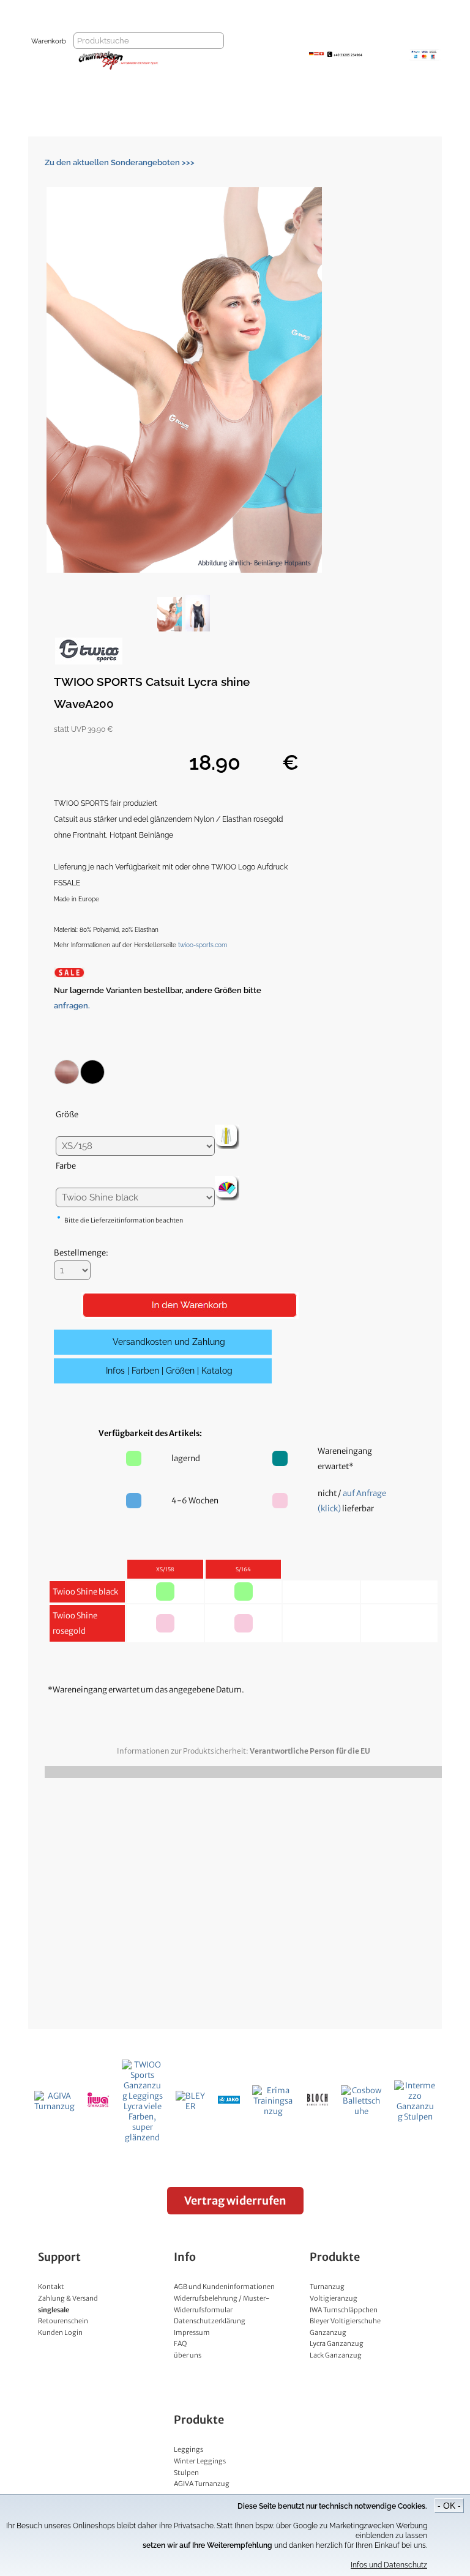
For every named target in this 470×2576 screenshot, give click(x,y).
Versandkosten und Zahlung (169, 1342)
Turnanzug (327, 2287)
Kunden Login (60, 2332)
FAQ (180, 2343)
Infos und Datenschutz (389, 2565)
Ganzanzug (328, 2332)
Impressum (192, 2332)
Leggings (188, 2449)
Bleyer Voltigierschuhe (345, 2321)
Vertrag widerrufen (235, 2201)
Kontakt (51, 2287)
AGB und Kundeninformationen (224, 2287)
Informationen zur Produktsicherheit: (244, 1751)
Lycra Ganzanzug (337, 2343)
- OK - (449, 2506)
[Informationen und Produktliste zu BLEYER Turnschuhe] (191, 2106)
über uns (188, 2355)
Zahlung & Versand (68, 2298)
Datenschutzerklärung (210, 2321)
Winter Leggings (200, 2461)
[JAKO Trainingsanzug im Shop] (229, 2101)
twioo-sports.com (203, 945)
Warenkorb (49, 41)
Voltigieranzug (334, 2298)
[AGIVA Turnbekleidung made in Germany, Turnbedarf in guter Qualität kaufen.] (54, 2106)
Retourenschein (63, 2321)
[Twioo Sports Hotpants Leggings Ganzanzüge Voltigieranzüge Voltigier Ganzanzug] (143, 2138)
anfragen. (72, 1006)
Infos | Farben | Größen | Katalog (169, 1371)
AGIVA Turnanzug (202, 2484)
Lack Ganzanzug (336, 2355)
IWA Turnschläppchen (344, 2310)
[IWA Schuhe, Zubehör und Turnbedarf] (98, 2105)
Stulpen (186, 2473)
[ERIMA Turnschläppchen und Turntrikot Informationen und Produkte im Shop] (273, 2111)
